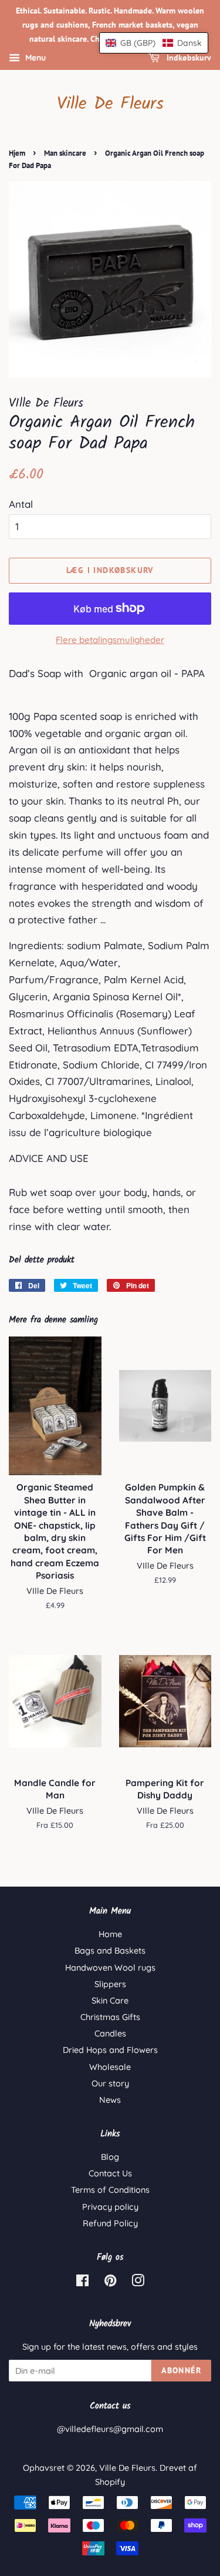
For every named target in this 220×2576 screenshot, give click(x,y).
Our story (110, 2083)
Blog (110, 2157)
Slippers (110, 1984)
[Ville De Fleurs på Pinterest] (110, 2283)
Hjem (17, 153)
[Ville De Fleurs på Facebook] (82, 2283)
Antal (21, 504)
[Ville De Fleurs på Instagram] (138, 2283)
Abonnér (181, 2370)
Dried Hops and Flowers (110, 2050)
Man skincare (65, 153)
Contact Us (110, 2173)
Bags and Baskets (110, 1951)
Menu (34, 58)
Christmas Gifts (110, 2017)
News (110, 2100)
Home (110, 1934)
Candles (110, 2034)
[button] (154, 43)
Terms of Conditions (110, 2190)
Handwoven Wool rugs (110, 1968)
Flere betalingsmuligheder (110, 640)
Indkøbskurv (188, 58)
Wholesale (110, 2067)
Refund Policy (110, 2223)
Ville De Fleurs (110, 104)
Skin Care (110, 2001)
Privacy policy (110, 2207)
